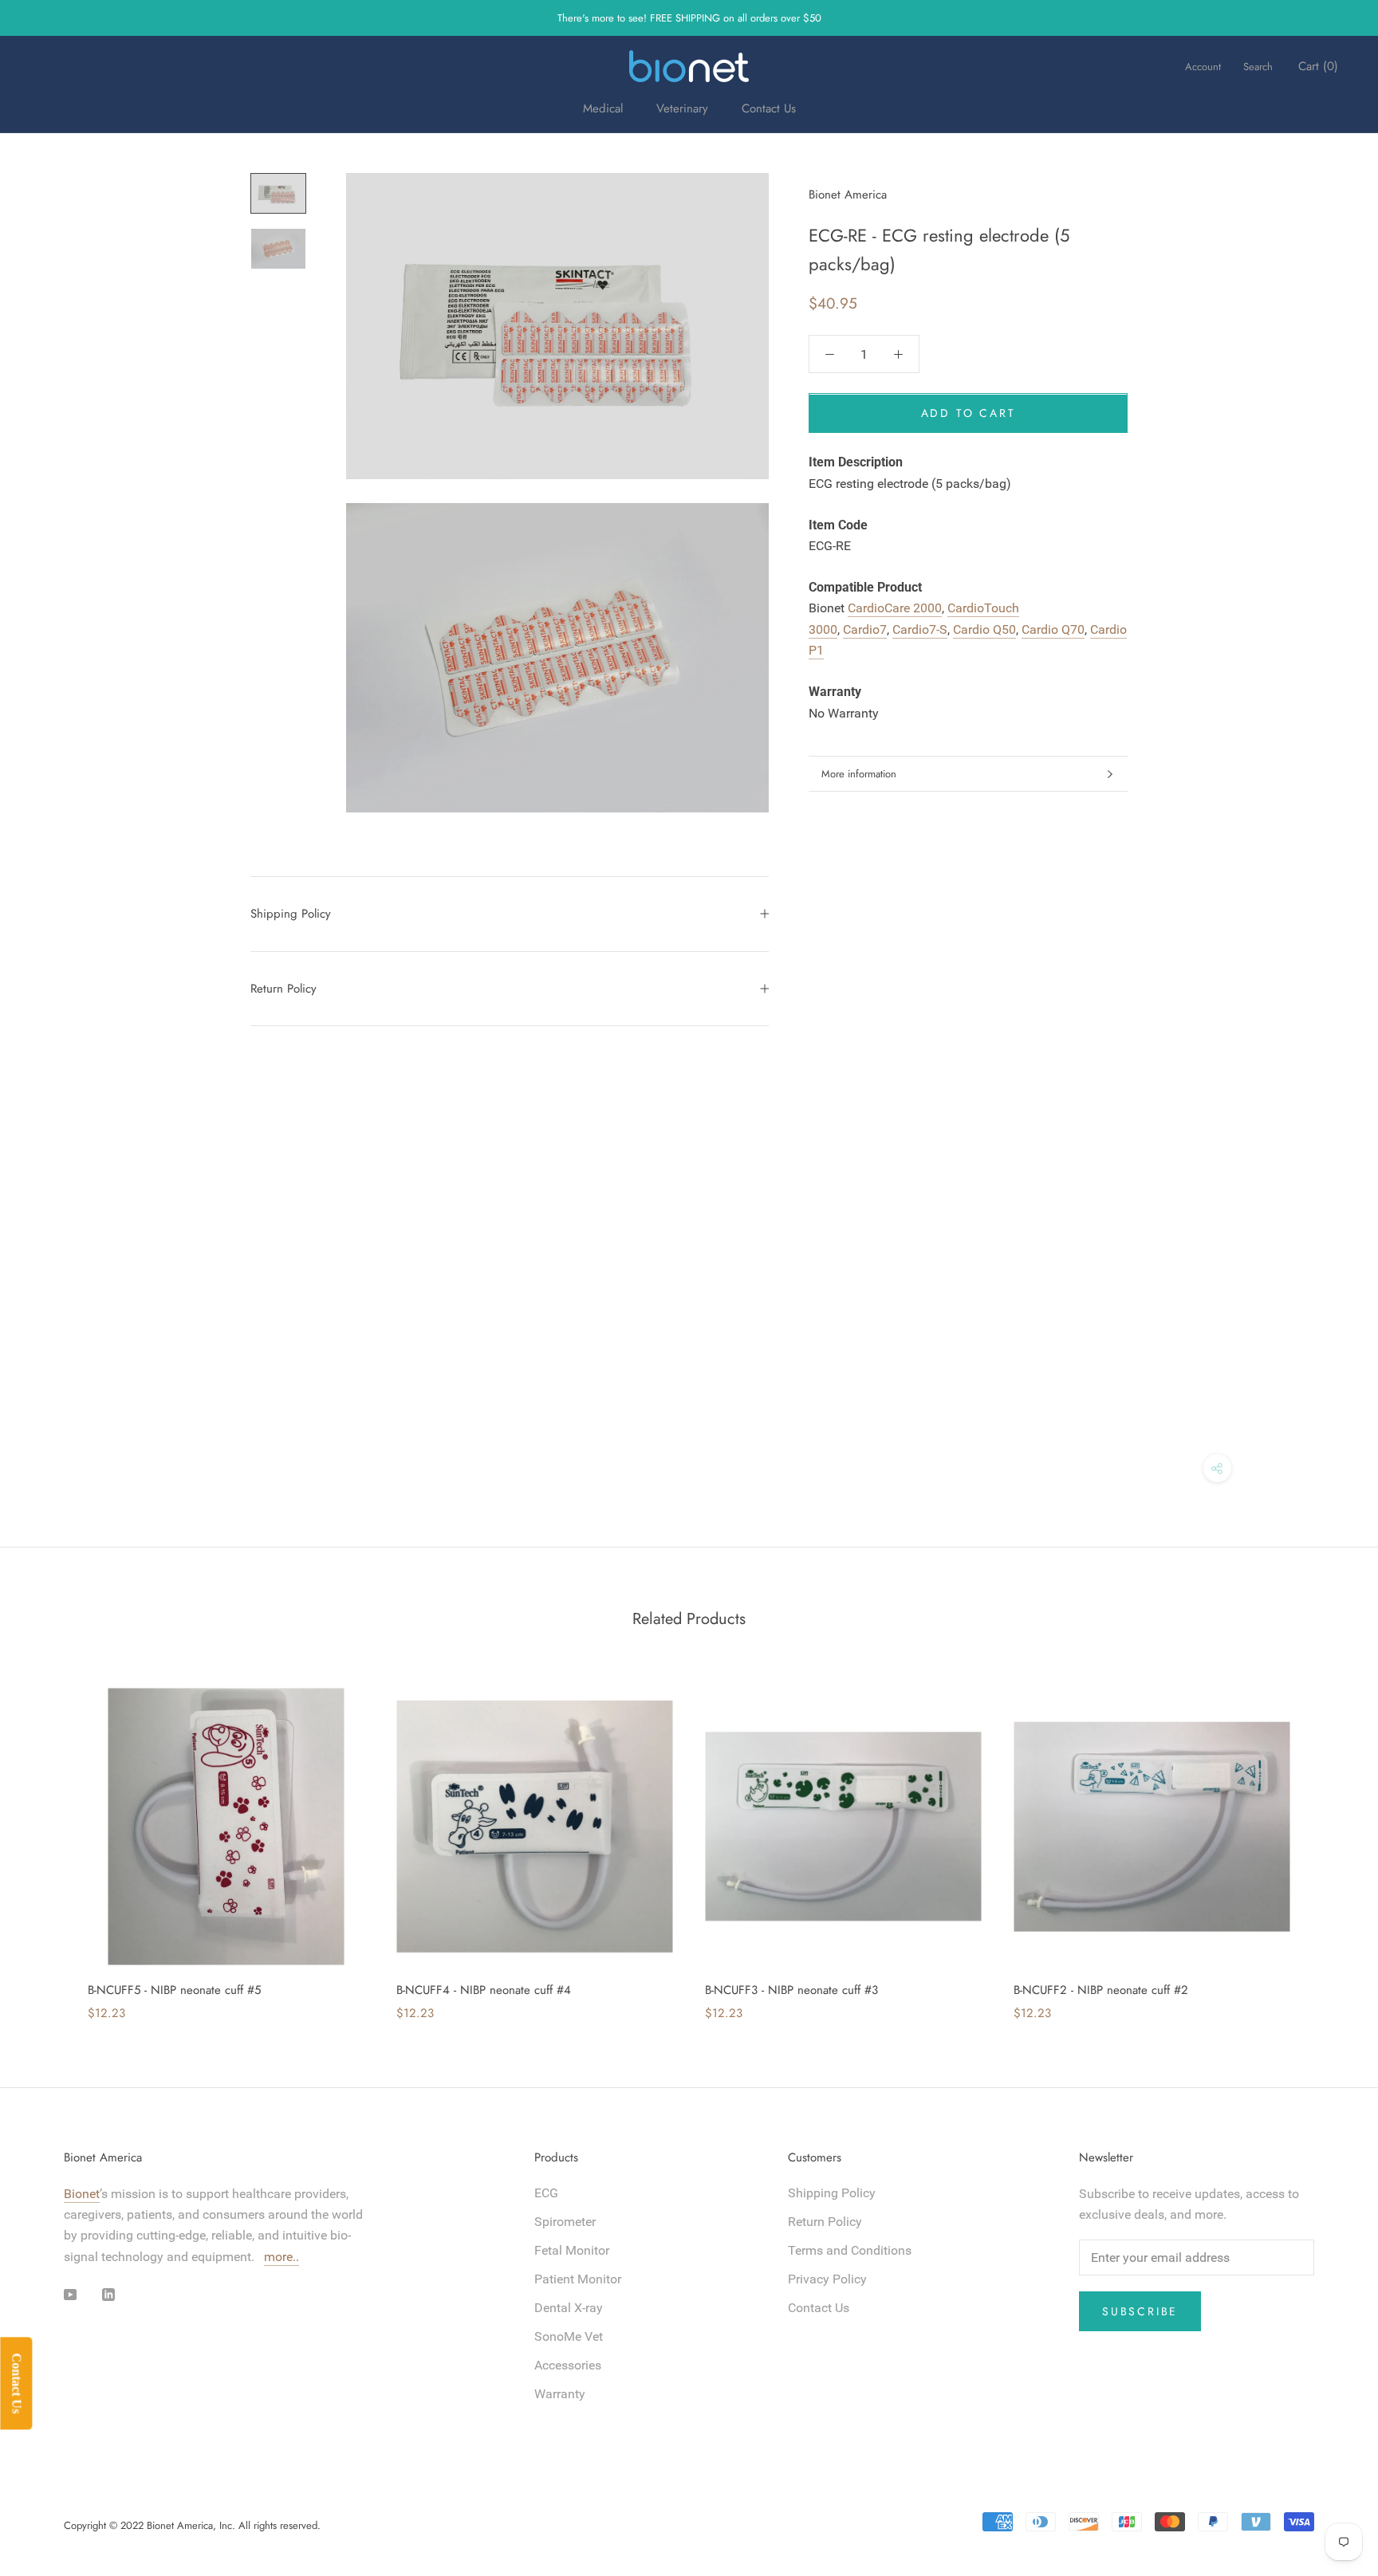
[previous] (50, 1838)
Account (1203, 67)
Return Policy (283, 989)
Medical (603, 108)
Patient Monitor (578, 2279)
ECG (546, 2193)
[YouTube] (70, 2294)
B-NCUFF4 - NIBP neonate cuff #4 (484, 1990)
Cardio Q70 (1053, 629)
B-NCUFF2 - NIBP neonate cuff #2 (1101, 1990)
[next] (1328, 1838)
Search (1258, 67)
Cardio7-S (920, 629)
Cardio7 (865, 629)
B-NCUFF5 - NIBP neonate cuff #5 (174, 1990)
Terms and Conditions (850, 2250)
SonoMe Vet (569, 2336)
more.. (282, 2257)
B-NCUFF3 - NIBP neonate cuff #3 (791, 1990)
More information (859, 774)
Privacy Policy (827, 2279)
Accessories (568, 2365)
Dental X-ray (569, 2308)
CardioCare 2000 (895, 609)
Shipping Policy (291, 914)
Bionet (82, 2194)
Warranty (560, 2394)
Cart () (1318, 66)
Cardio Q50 (984, 629)
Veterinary (682, 108)
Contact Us (769, 108)
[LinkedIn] (108, 2294)
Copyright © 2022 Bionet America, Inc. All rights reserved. (192, 2525)
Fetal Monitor (572, 2250)
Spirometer (565, 2222)
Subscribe (1140, 2311)
